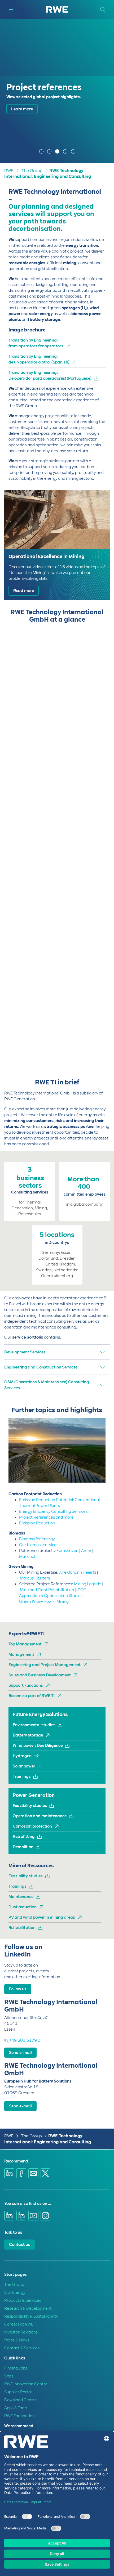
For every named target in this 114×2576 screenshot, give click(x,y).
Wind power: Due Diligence (38, 1745)
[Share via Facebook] (21, 2173)
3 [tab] (58, 152)
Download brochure (30, 136)
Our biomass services (39, 1545)
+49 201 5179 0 (24, 2040)
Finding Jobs (16, 2368)
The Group (32, 171)
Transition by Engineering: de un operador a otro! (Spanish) (39, 359)
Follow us (18, 1989)
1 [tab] (42, 152)
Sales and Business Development (40, 1675)
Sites (9, 2376)
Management (21, 1654)
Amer (86, 1551)
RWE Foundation (19, 2416)
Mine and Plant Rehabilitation (47, 1590)
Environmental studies (34, 1725)
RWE (9, 171)
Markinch (28, 1556)
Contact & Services (22, 2348)
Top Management (25, 1644)
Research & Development (28, 2308)
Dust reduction (23, 1907)
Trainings (22, 1776)
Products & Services (23, 2300)
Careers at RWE (19, 2324)
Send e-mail (20, 2053)
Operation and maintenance (40, 1816)
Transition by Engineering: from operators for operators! (36, 343)
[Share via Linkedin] (9, 2173)
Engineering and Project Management (45, 1665)
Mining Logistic (87, 1584)
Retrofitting (24, 1837)
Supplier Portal (18, 2392)
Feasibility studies (30, 1806)
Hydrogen (22, 1756)
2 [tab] (50, 152)
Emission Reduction (37, 1523)
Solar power (24, 1766)
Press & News (17, 2340)
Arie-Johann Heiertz (78, 1572)
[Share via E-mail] (33, 2173)
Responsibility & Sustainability (31, 2316)
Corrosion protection (32, 1826)
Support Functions (26, 1685)
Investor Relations (21, 2332)
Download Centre (21, 2400)
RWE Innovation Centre (26, 2384)
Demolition (23, 1847)
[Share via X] (46, 2173)
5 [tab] (74, 152)
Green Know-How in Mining (44, 1601)
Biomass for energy (37, 1539)
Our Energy (15, 2292)
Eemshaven (67, 1551)
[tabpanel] (57, 91)
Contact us (19, 2245)
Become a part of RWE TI (32, 1696)
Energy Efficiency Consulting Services (53, 1511)
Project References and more (46, 1517)
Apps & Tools (16, 2408)
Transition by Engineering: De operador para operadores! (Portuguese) (50, 375)
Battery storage (28, 1735)
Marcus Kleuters (35, 1578)
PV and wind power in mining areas (42, 1917)
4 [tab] (66, 152)
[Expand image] (93, 1470)
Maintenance (21, 1897)
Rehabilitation (22, 1928)
